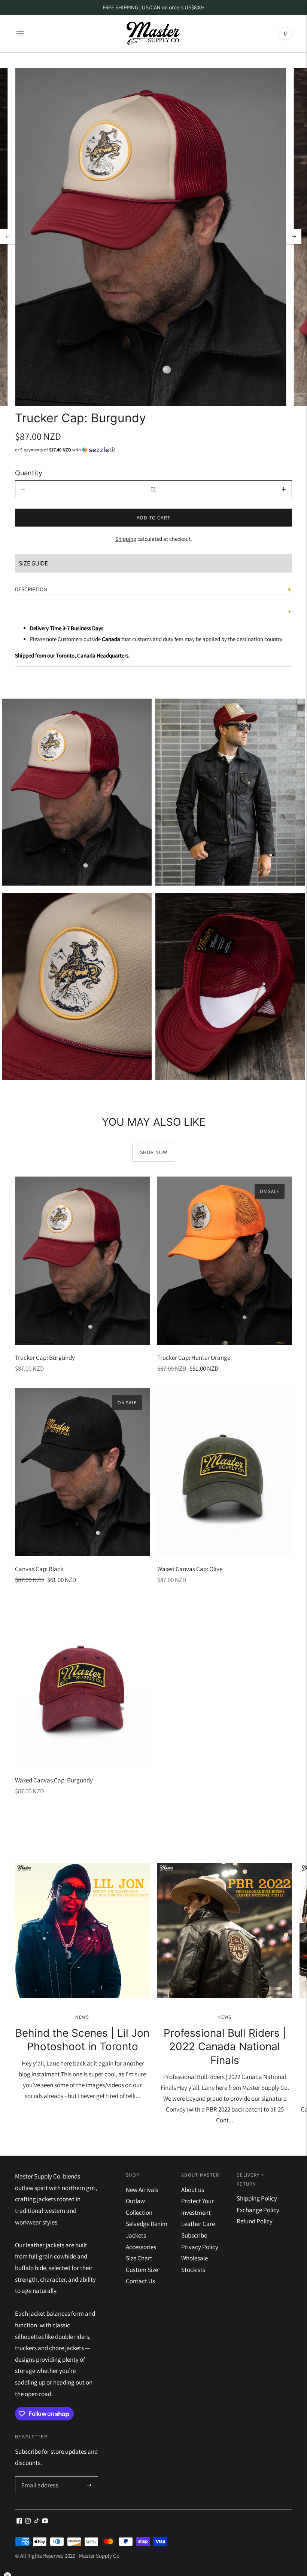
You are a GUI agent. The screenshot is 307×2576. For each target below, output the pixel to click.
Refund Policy (255, 2221)
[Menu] (20, 34)
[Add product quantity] (284, 489)
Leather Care (198, 2224)
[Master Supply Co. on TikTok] (37, 2521)
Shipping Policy (257, 2198)
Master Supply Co (99, 2556)
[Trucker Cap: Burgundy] (82, 1261)
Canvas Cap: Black (39, 1569)
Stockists (193, 2270)
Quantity (29, 473)
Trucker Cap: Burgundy (45, 1358)
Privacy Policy (200, 2247)
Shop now (154, 1152)
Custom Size (142, 2270)
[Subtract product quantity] (23, 489)
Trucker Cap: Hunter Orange (194, 1358)
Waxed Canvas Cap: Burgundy (54, 1780)
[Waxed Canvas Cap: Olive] (225, 1472)
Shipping (126, 539)
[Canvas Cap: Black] (82, 1472)
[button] (153, 450)
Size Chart (139, 2258)
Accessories (141, 2247)
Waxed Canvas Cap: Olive (190, 1569)
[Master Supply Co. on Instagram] (28, 2521)
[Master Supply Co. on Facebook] (19, 2521)
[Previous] (7, 237)
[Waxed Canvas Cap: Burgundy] (82, 1683)
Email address (39, 2477)
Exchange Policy (258, 2210)
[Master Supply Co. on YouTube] (45, 2521)
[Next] (294, 237)
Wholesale (194, 2258)
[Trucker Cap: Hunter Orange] (225, 1261)
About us (193, 2190)
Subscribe (194, 2235)
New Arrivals (142, 2190)
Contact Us (140, 2281)
